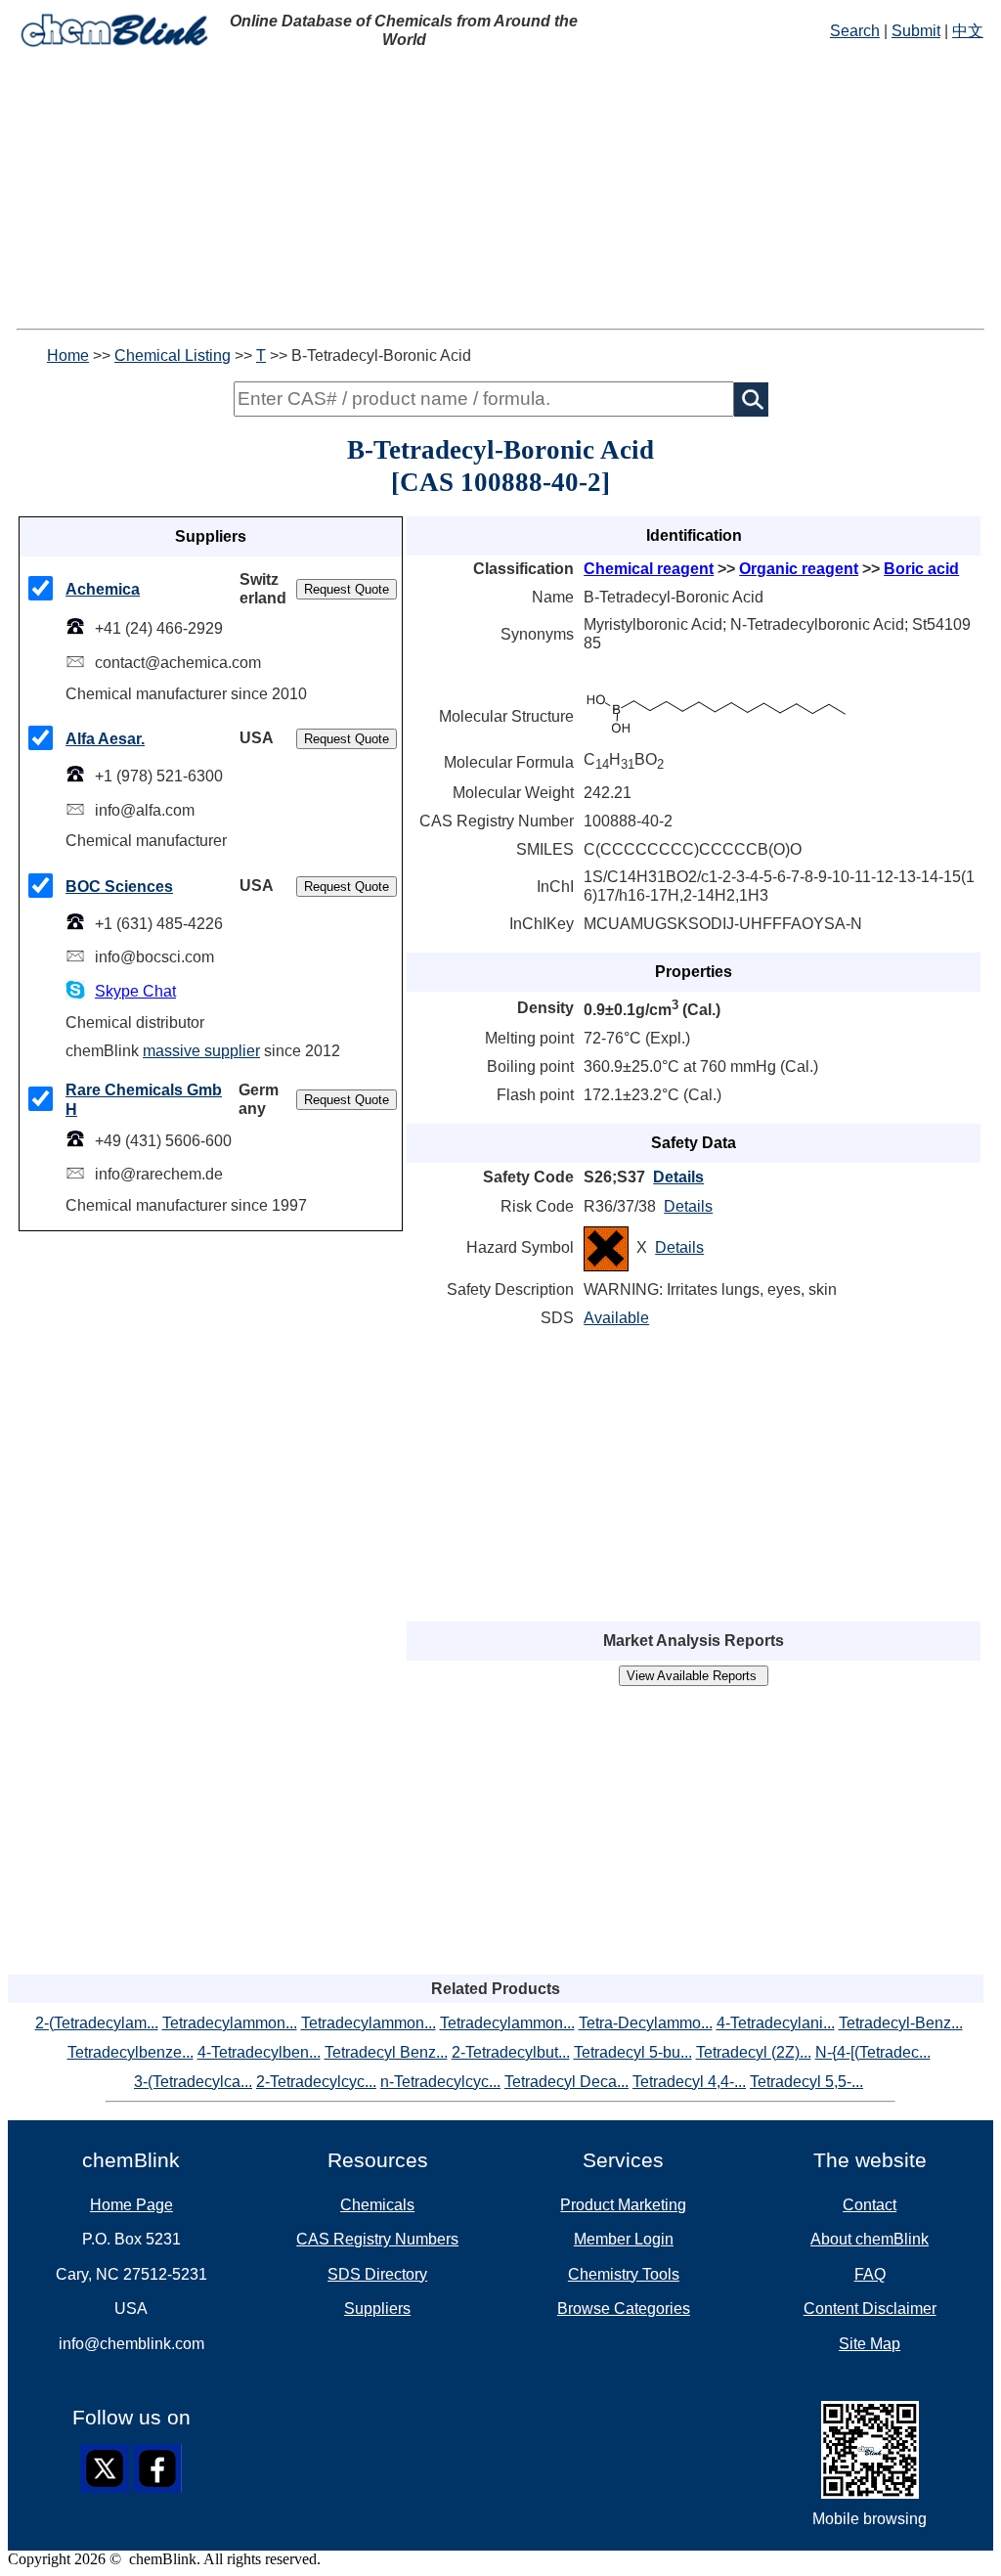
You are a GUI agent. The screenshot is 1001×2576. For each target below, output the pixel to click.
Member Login (624, 2239)
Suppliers (377, 2309)
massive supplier (201, 1051)
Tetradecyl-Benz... (901, 2023)
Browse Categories (624, 2309)
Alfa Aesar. (105, 739)
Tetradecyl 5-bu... (633, 2052)
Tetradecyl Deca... (566, 2082)
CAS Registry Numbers (377, 2239)
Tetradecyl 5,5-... (806, 2082)
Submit (916, 31)
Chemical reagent (649, 569)
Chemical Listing (173, 355)
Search (855, 31)
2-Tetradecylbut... (511, 2052)
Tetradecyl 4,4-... (689, 2082)
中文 (968, 31)
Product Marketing (623, 2205)
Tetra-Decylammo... (646, 2023)
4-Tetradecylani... (776, 2023)
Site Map (870, 2344)
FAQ (870, 2274)
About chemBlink (870, 2239)
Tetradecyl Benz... (386, 2052)
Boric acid (921, 569)
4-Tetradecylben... (259, 2052)
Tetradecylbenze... (131, 2052)
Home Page (131, 2205)
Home (68, 355)
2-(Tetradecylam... (97, 2023)
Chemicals (377, 2205)
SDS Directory (377, 2274)
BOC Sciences (119, 887)
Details (678, 1177)
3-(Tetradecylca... (193, 2082)
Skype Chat (135, 991)
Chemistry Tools (624, 2274)
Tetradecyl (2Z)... (754, 2052)
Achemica (103, 589)
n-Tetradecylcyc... (440, 2082)
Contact (870, 2205)
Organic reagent (799, 569)
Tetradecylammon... (230, 2023)
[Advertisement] (500, 192)
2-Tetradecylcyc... (316, 2082)
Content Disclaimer (870, 2309)
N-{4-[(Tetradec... (873, 2052)
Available (616, 1318)
